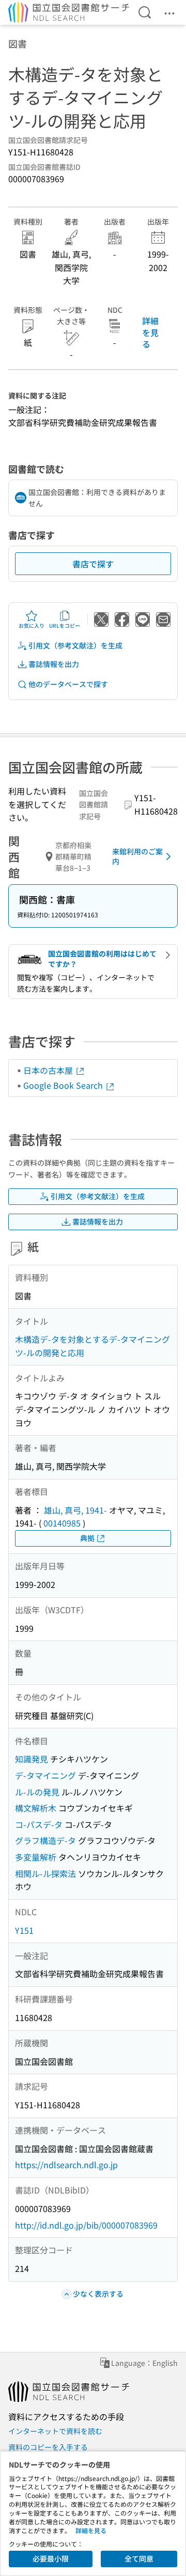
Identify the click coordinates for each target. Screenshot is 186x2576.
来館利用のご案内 (137, 856)
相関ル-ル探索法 (45, 1873)
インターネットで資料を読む (55, 2431)
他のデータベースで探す (68, 684)
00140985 (62, 1523)
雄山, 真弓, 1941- (75, 1510)
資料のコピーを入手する (48, 2447)
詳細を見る (150, 332)
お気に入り (32, 625)
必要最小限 (51, 2558)
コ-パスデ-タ (39, 1824)
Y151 (24, 1930)
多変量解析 (36, 1857)
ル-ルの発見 (37, 1792)
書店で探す (93, 564)
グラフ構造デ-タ (45, 1840)
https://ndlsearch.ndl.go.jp (66, 2165)
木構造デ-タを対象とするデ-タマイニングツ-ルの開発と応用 (92, 1346)
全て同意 (139, 2558)
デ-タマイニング (45, 1775)
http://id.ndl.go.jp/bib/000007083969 (86, 2225)
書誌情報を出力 (54, 664)
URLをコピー (65, 625)
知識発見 (32, 1759)
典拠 (87, 1538)
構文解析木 (36, 1808)
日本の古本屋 (49, 1070)
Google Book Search (64, 1085)
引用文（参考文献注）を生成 (75, 645)
